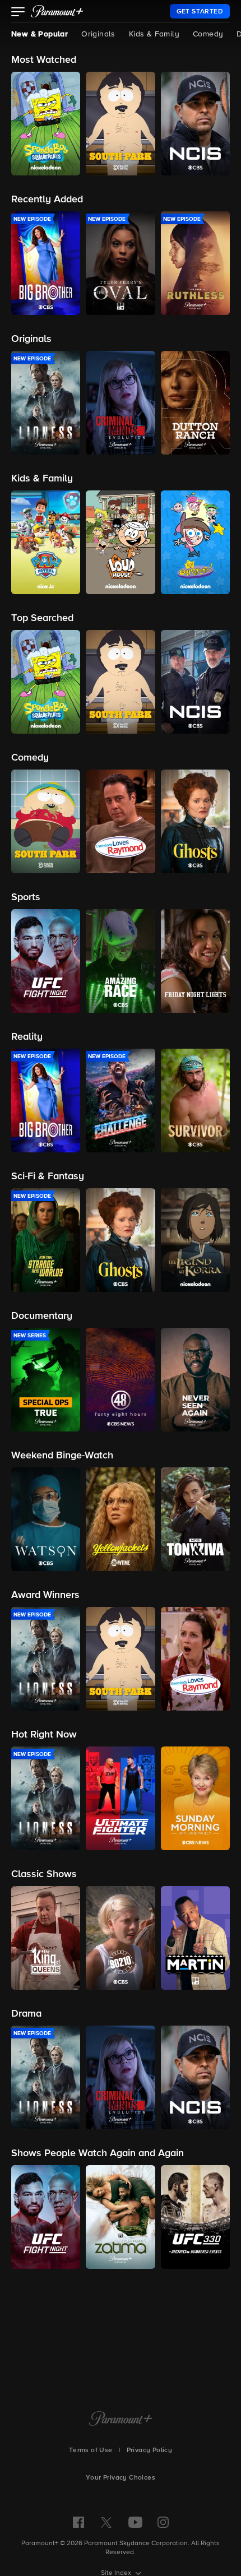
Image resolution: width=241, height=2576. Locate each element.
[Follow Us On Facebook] (78, 2522)
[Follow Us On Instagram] (163, 2522)
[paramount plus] (57, 11)
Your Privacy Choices (121, 2478)
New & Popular (40, 34)
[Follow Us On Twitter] (106, 2522)
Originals (98, 34)
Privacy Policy (150, 2450)
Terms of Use (91, 2450)
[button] (18, 13)
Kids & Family (154, 34)
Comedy (208, 34)
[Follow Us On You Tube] (135, 2522)
